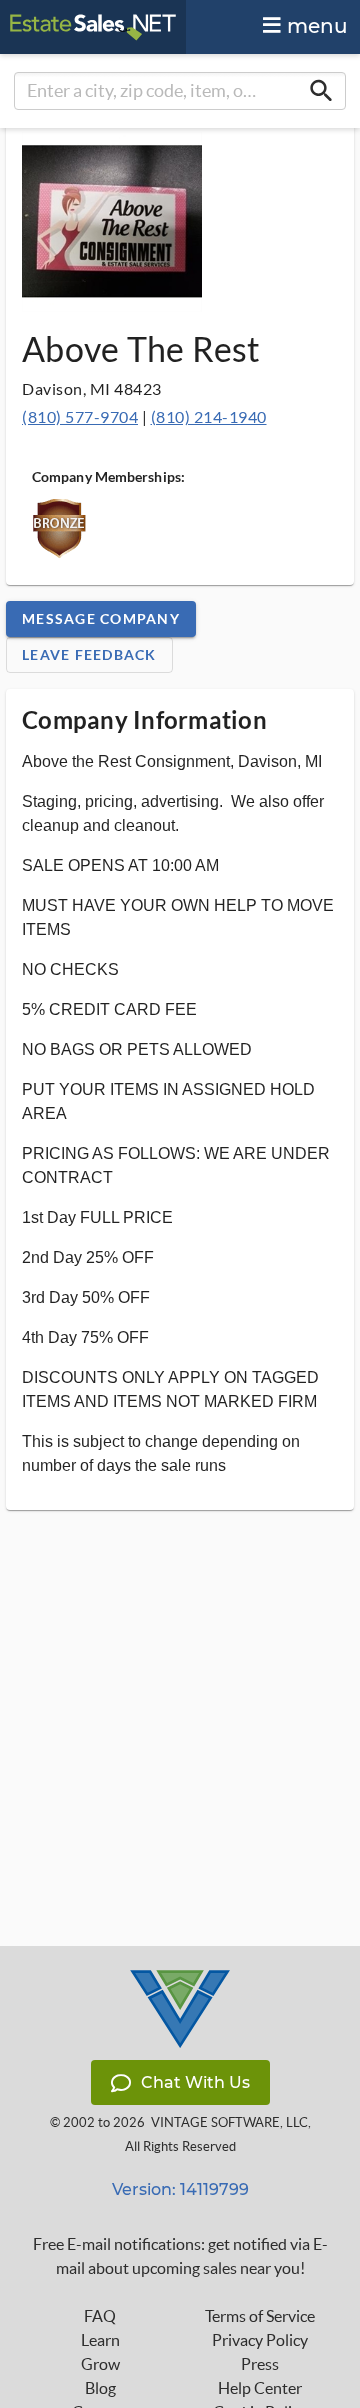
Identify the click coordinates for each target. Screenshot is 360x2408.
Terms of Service (260, 2316)
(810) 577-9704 (80, 416)
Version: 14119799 (180, 2189)
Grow (100, 2364)
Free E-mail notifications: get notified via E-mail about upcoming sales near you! (180, 2256)
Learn (100, 2340)
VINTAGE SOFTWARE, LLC (229, 2122)
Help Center (260, 2388)
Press (260, 2364)
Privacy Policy (260, 2340)
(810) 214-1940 (209, 416)
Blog (100, 2388)
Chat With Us (195, 2082)
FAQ (100, 2316)
